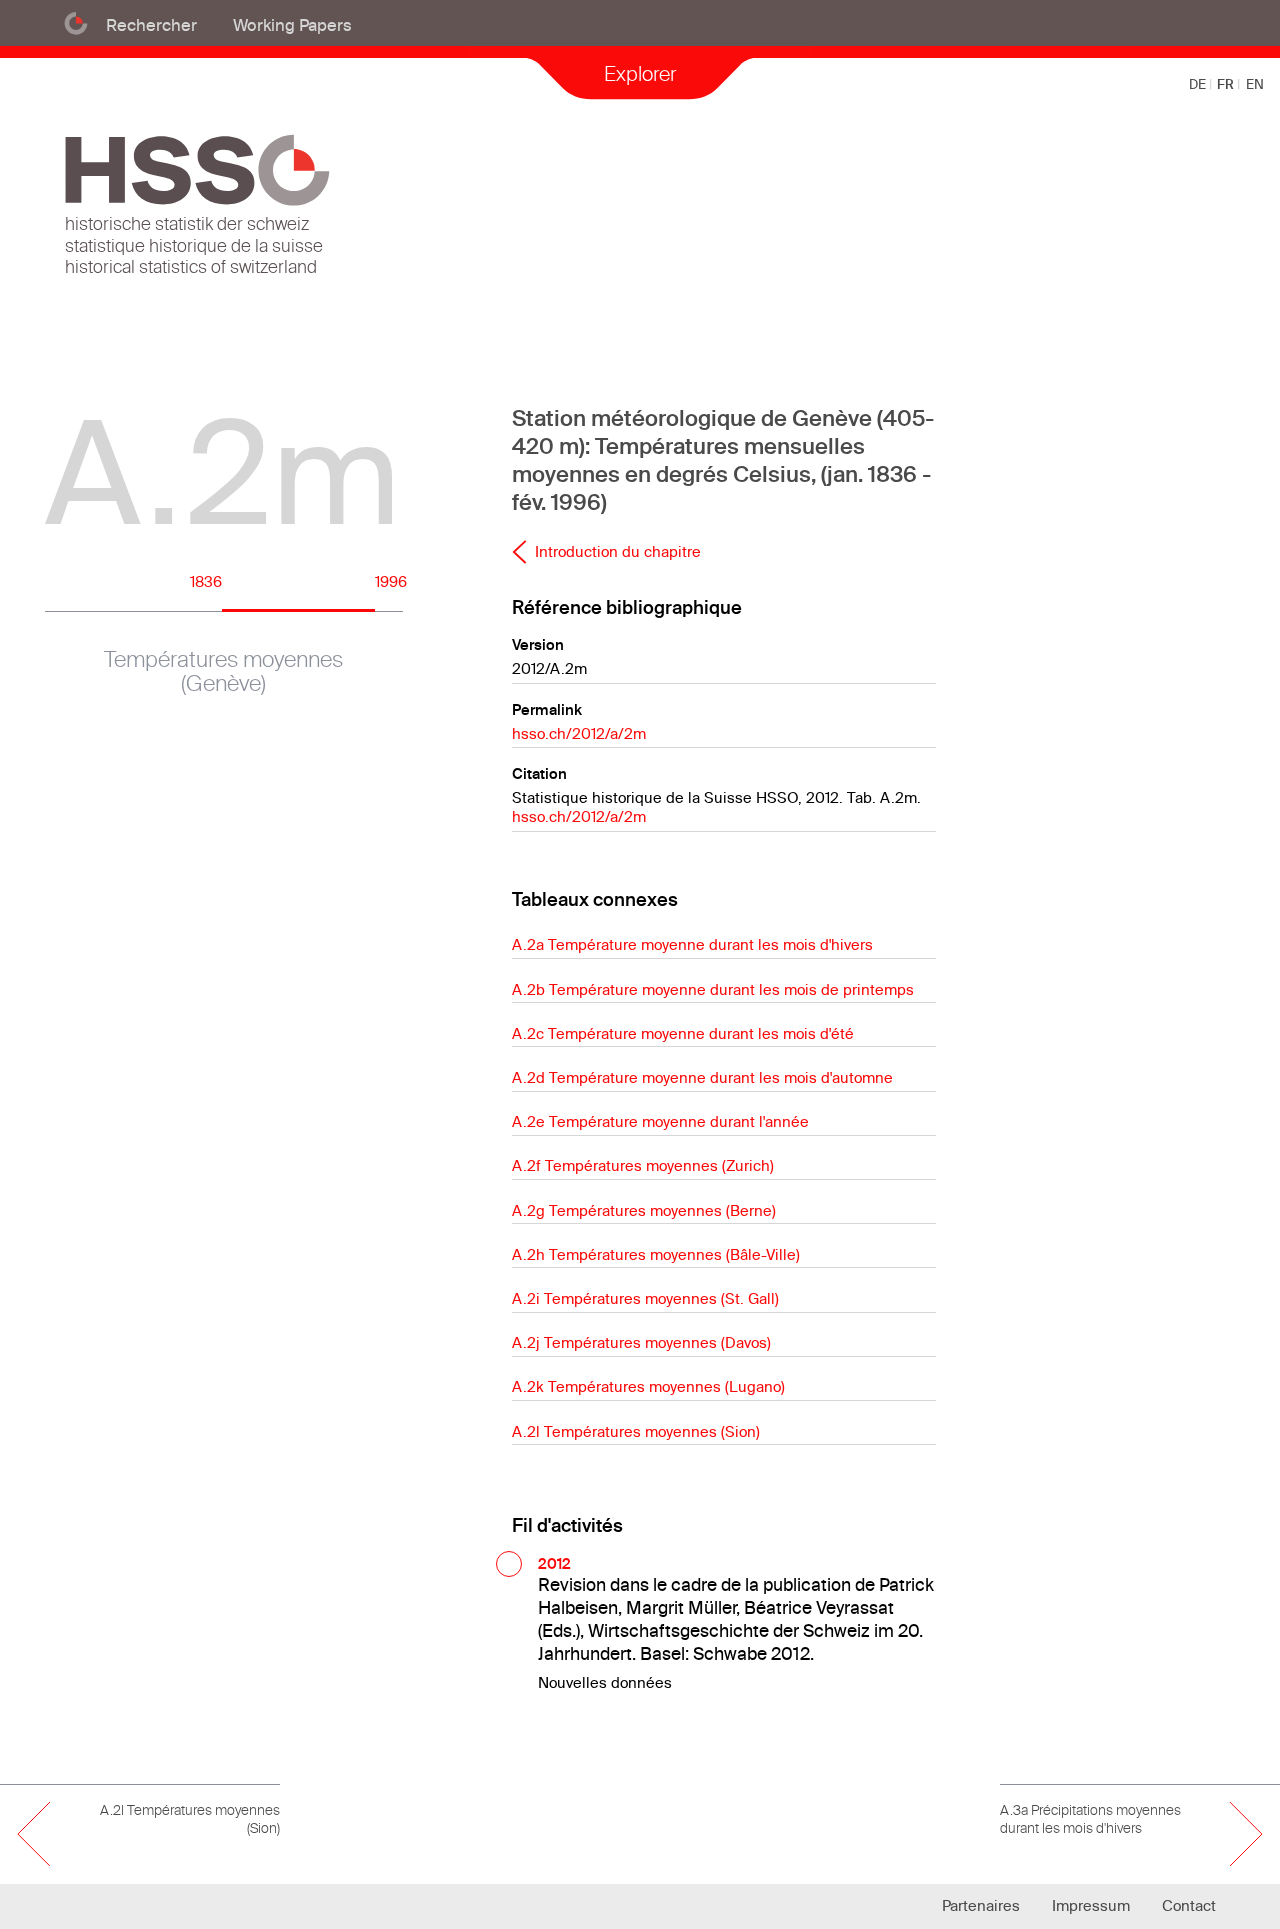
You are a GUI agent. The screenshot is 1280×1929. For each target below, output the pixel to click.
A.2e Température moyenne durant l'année (660, 1121)
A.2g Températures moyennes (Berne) (644, 1210)
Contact (1189, 1905)
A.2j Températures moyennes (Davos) (641, 1342)
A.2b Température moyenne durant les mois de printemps (713, 989)
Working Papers (292, 24)
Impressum (1091, 1905)
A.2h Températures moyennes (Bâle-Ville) (656, 1254)
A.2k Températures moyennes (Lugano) (648, 1386)
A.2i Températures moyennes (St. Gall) (645, 1298)
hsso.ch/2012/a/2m (579, 733)
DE (1199, 84)
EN (1255, 84)
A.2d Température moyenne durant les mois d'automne (702, 1077)
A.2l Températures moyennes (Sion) (636, 1431)
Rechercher (151, 24)
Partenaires (981, 1905)
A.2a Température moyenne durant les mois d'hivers (692, 944)
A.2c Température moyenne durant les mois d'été (683, 1033)
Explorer (640, 73)
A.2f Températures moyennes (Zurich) (643, 1165)
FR (1227, 84)
